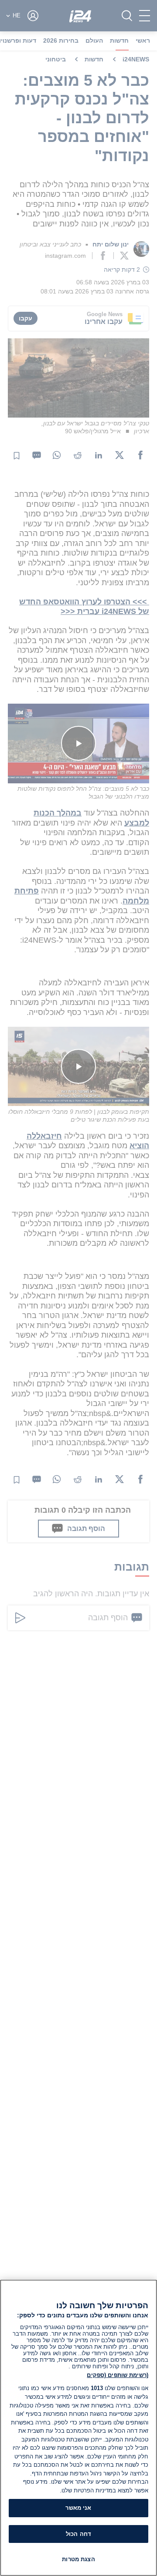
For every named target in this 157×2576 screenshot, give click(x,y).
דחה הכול (78, 2534)
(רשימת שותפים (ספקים (118, 2375)
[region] (78, 2428)
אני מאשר (78, 2508)
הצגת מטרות (78, 2559)
